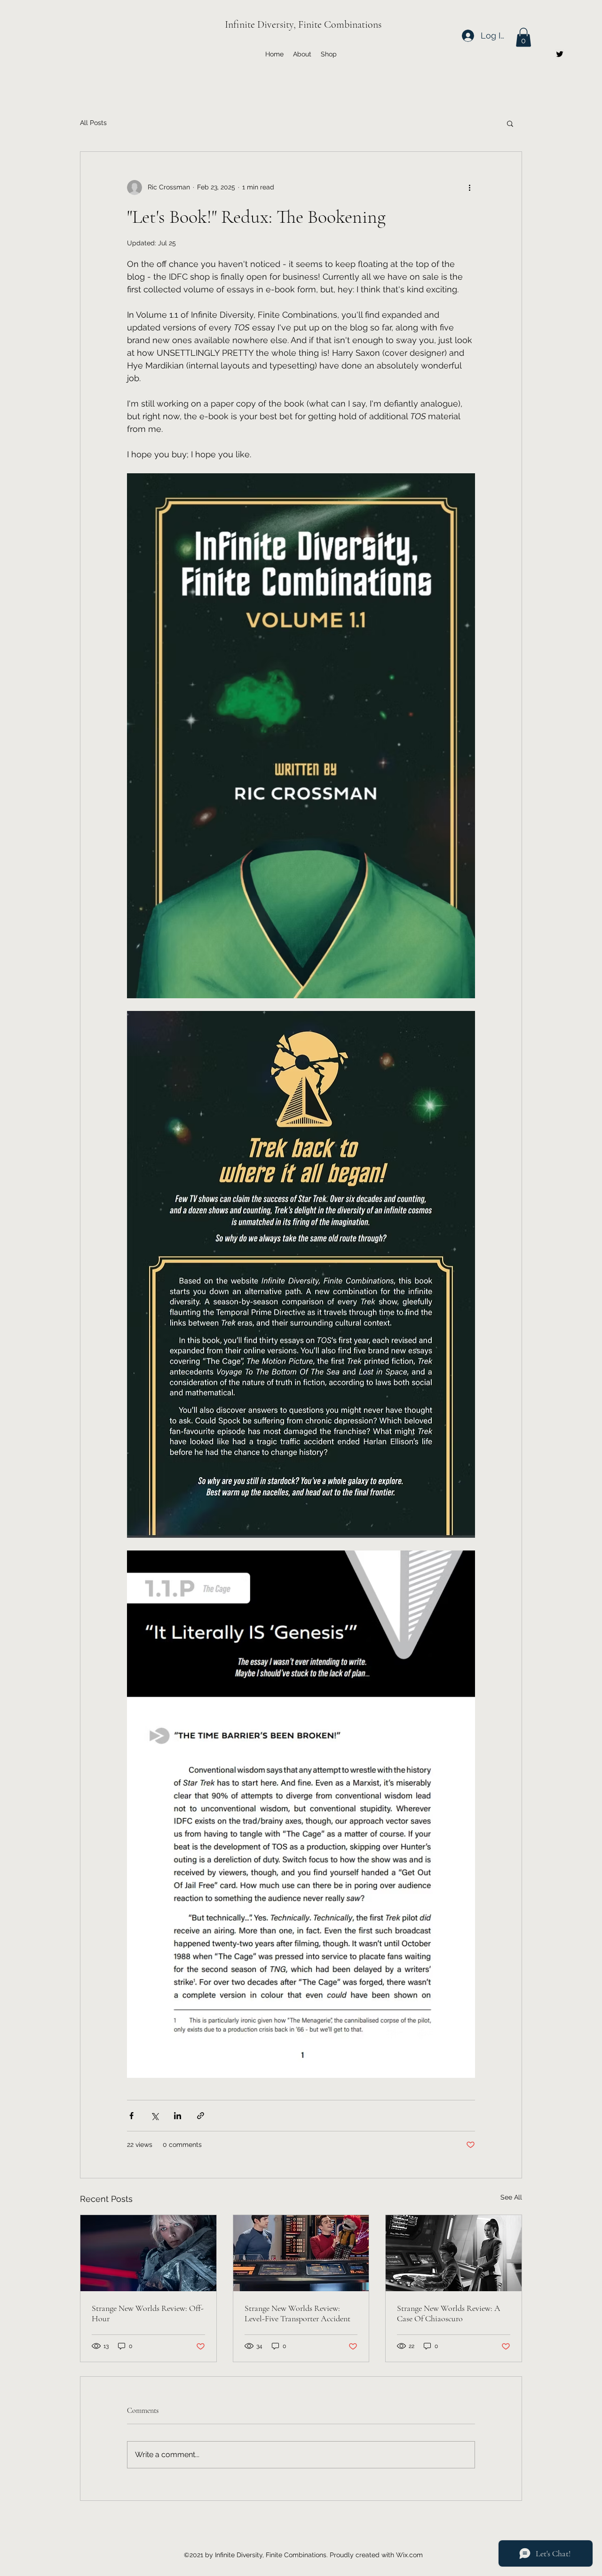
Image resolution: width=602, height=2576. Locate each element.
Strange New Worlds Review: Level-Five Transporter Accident (297, 2313)
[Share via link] (201, 2116)
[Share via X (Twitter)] (154, 2116)
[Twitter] (560, 54)
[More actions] (469, 188)
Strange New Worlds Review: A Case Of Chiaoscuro (449, 2313)
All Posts (93, 123)
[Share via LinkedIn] (178, 2116)
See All (511, 2197)
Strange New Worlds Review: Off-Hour (148, 2313)
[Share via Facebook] (131, 2116)
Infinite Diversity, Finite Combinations (303, 24)
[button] (523, 37)
